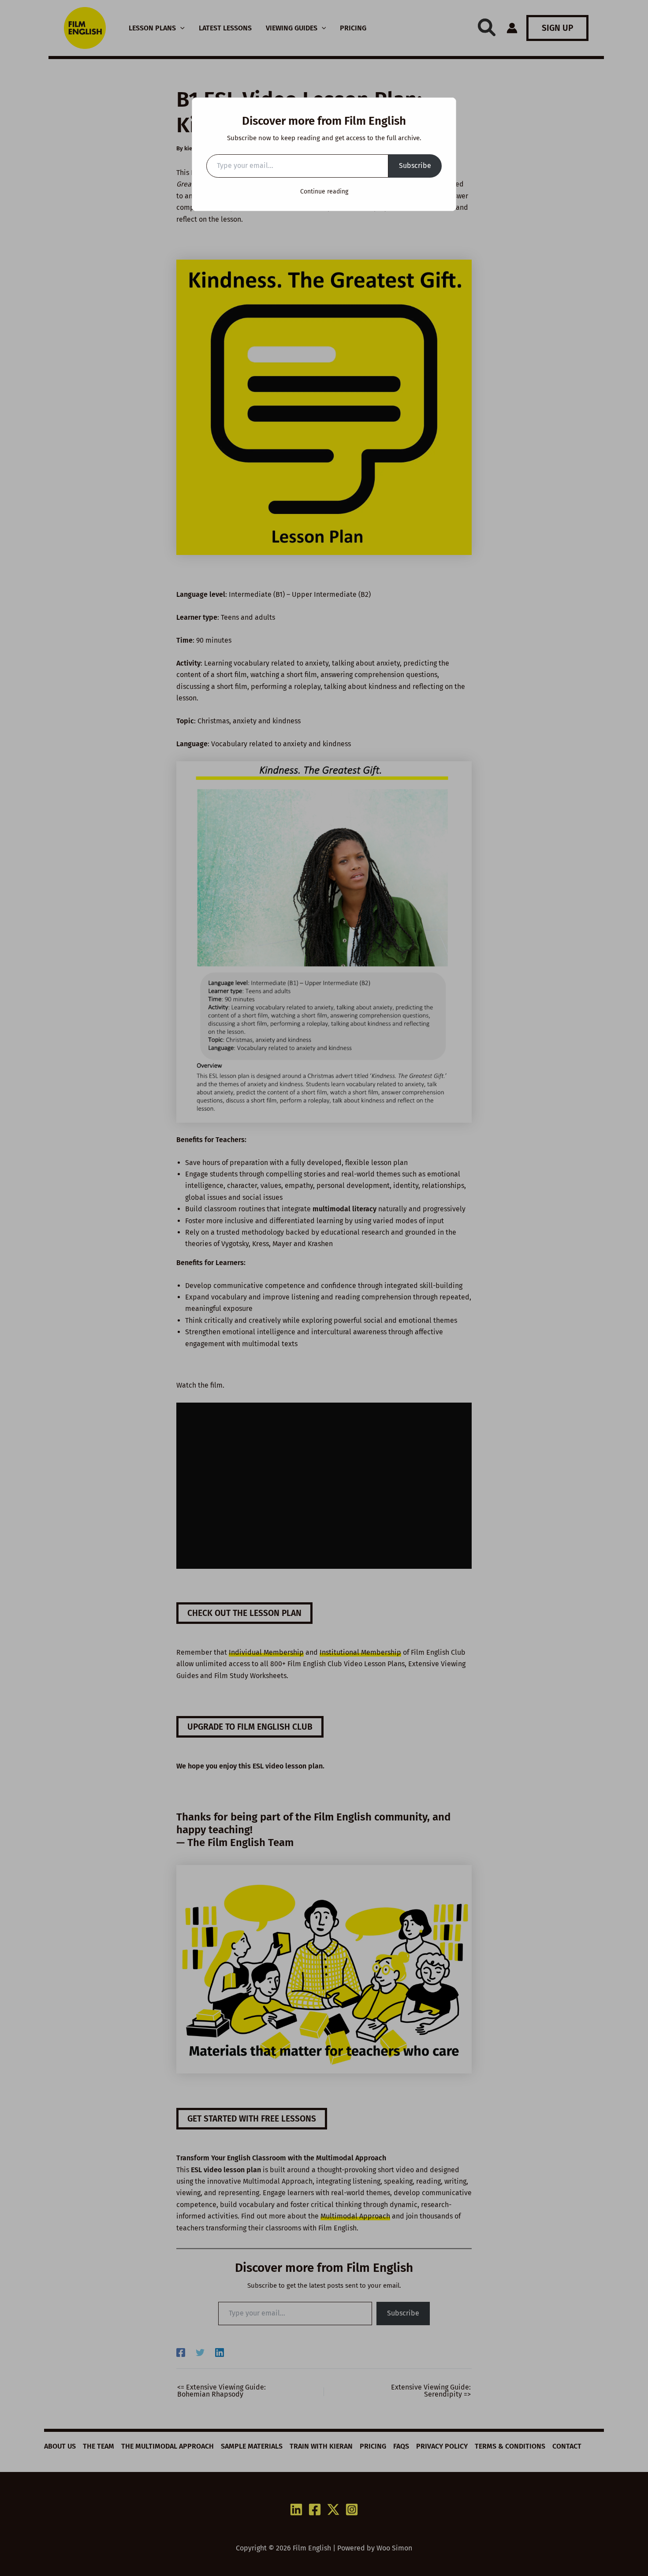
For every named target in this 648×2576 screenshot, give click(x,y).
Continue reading (324, 192)
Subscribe (415, 166)
